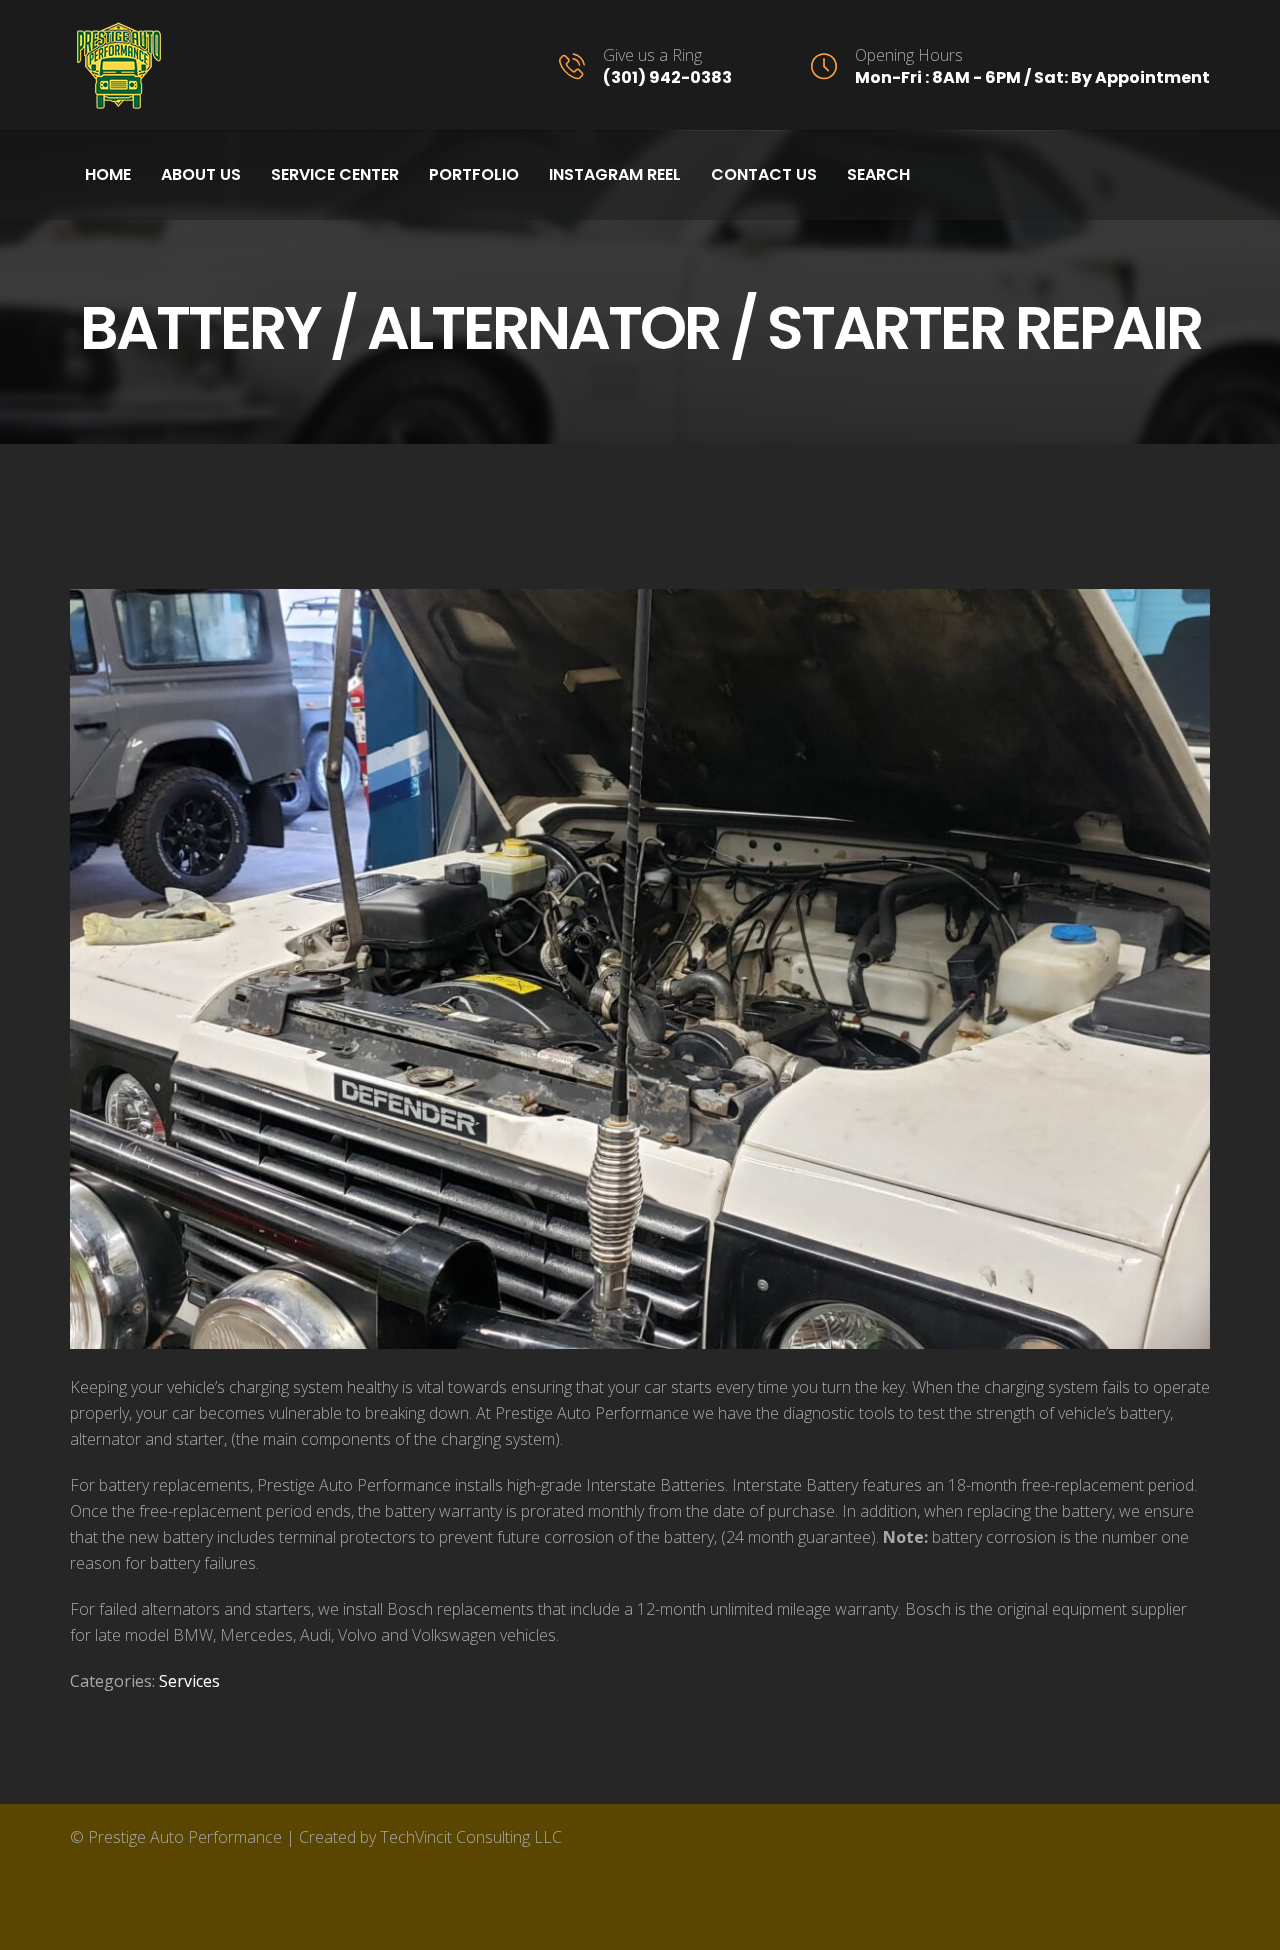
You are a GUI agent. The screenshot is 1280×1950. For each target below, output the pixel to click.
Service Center (335, 174)
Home (108, 174)
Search (878, 174)
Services (189, 1681)
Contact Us (764, 174)
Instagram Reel (615, 174)
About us (201, 174)
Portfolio (474, 174)
